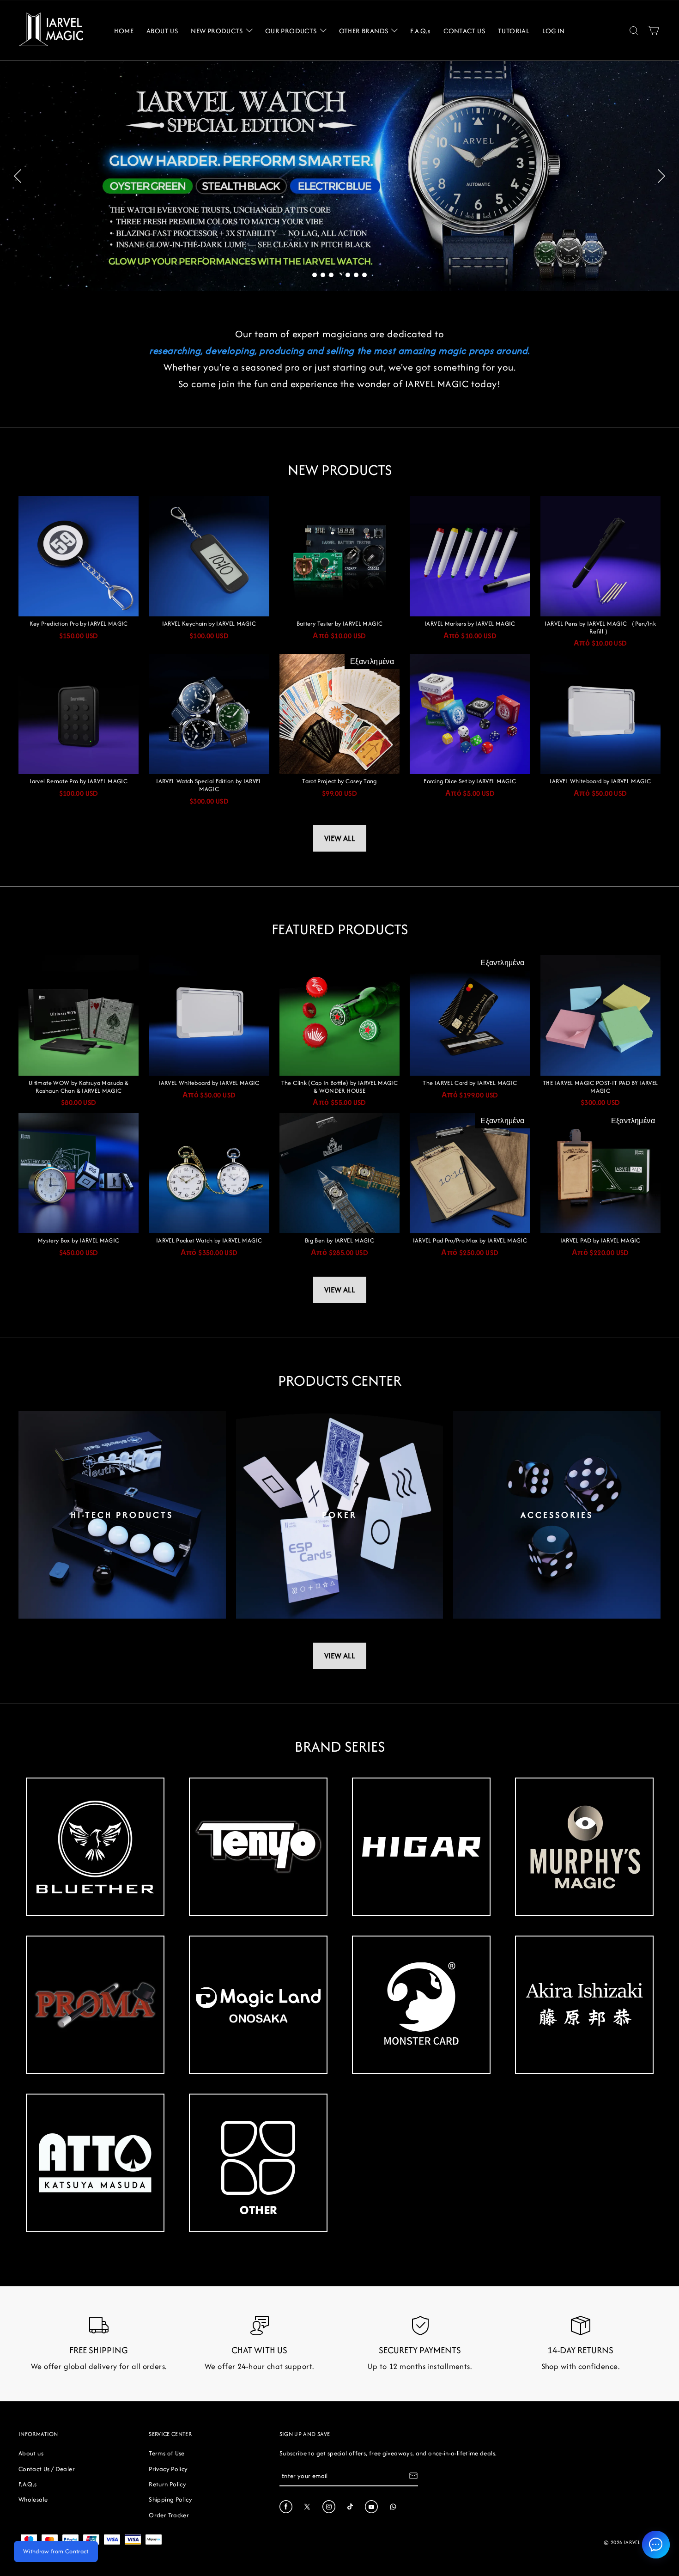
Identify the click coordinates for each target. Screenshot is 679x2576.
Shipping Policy (170, 2499)
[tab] (315, 275)
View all (340, 838)
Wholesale (33, 2499)
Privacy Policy (168, 2469)
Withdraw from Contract (56, 2551)
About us (31, 2453)
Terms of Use (167, 2453)
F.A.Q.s (28, 2484)
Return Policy (167, 2484)
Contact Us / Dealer (47, 2469)
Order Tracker (169, 2515)
